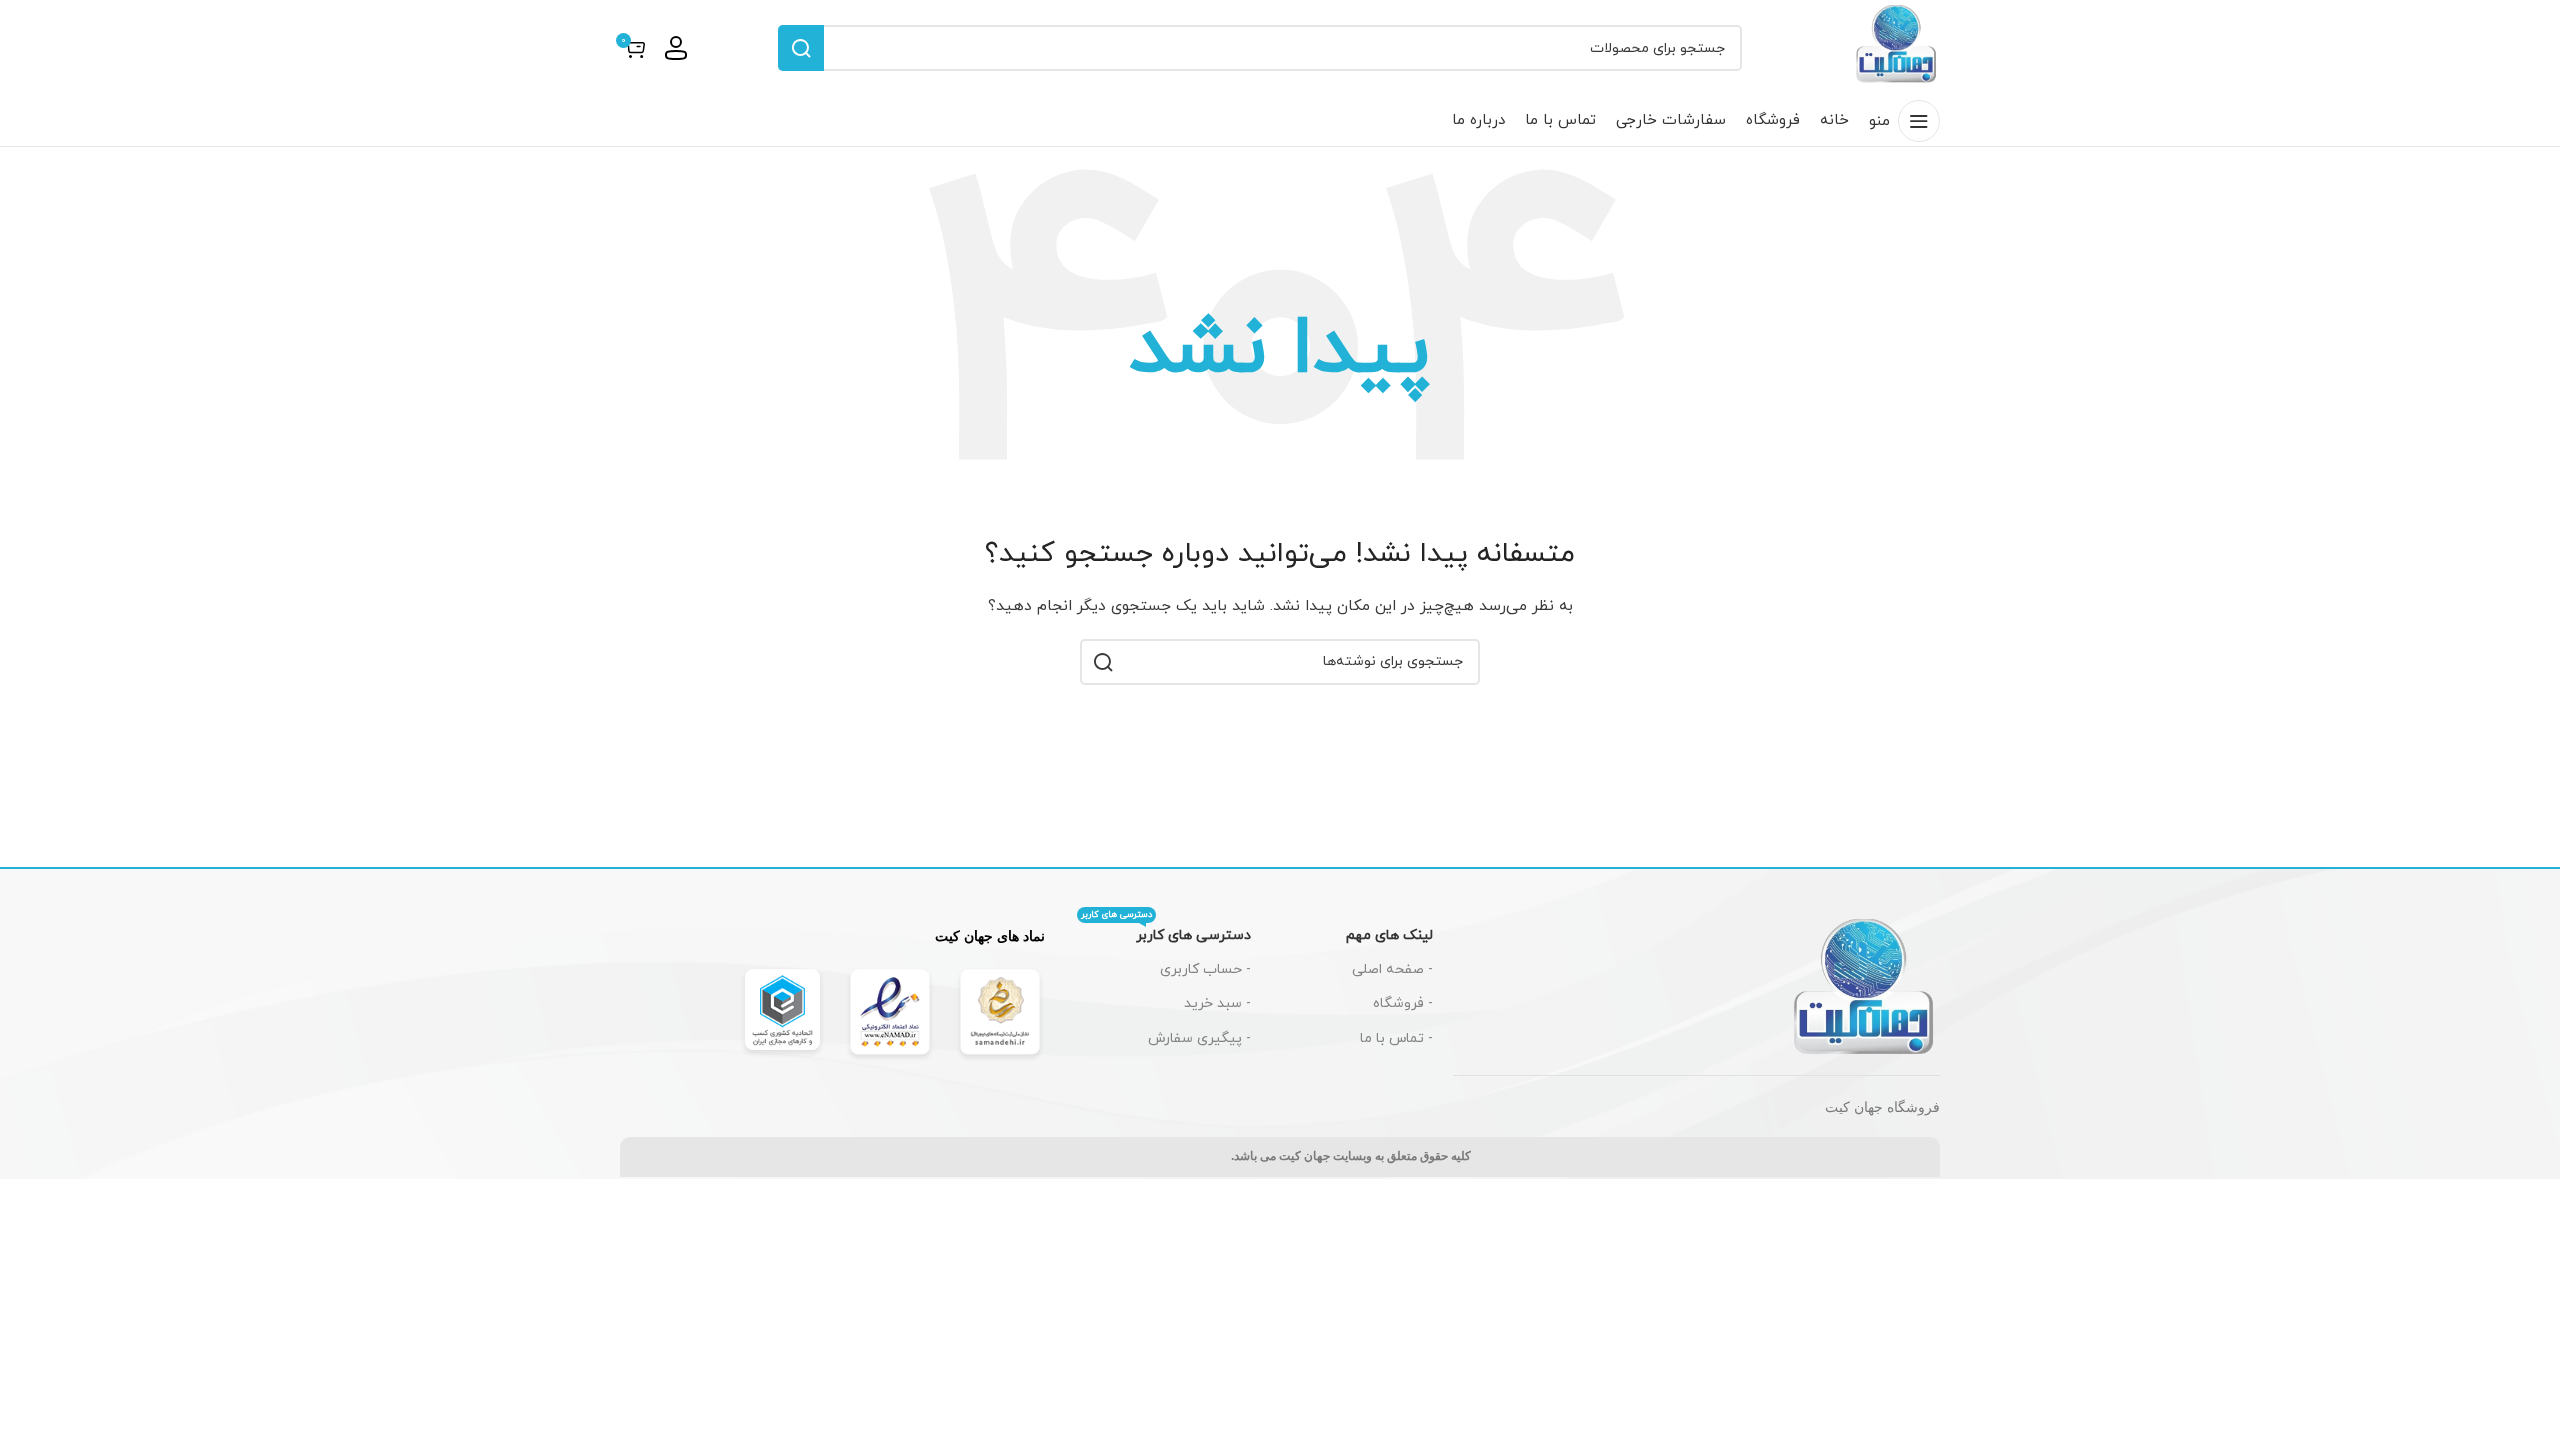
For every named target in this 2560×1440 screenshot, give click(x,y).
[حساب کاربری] (676, 48)
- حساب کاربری (1205, 969)
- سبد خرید (1217, 1003)
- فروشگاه (1403, 1003)
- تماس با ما (1396, 1038)
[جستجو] (801, 48)
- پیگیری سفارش (1199, 1038)
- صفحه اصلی (1392, 969)
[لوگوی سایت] (1897, 46)
